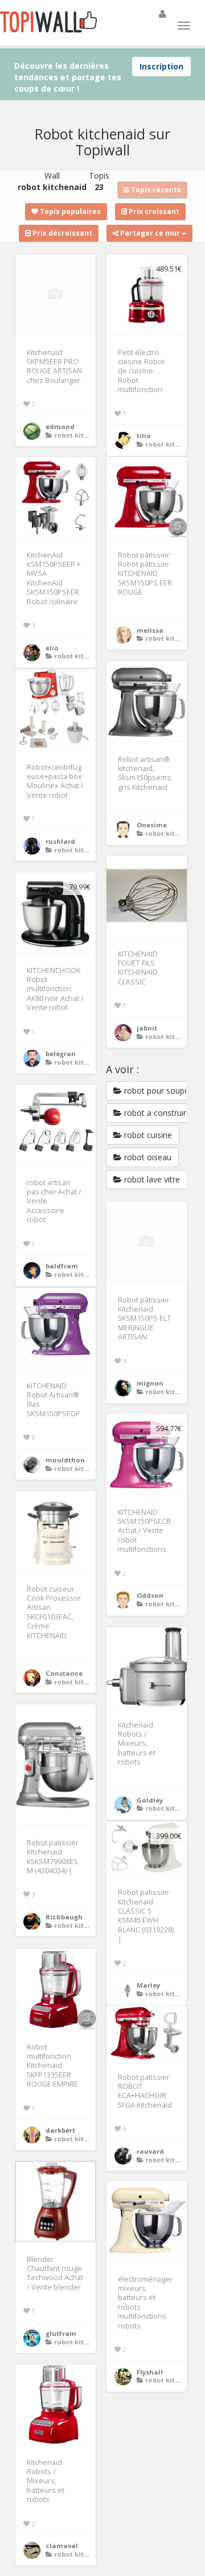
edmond (60, 426)
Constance (64, 1673)
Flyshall (150, 2372)
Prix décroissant (61, 233)
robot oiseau (147, 1157)
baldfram (62, 1266)
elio (52, 648)
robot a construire (156, 1113)
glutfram (61, 2333)
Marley (148, 1985)
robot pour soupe (155, 1091)
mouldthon (65, 1460)
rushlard (60, 841)
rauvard (150, 2151)
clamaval (62, 2546)
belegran (61, 1054)
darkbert (60, 2130)
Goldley (150, 1800)
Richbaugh (64, 1917)
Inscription (161, 66)
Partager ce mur (150, 233)
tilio (144, 436)
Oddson (150, 1595)
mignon (150, 1383)
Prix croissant (153, 211)
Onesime (152, 825)
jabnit (147, 1028)
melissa (150, 630)
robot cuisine (147, 1135)
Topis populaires (69, 211)
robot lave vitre (151, 1179)
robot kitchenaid (83, 435)
